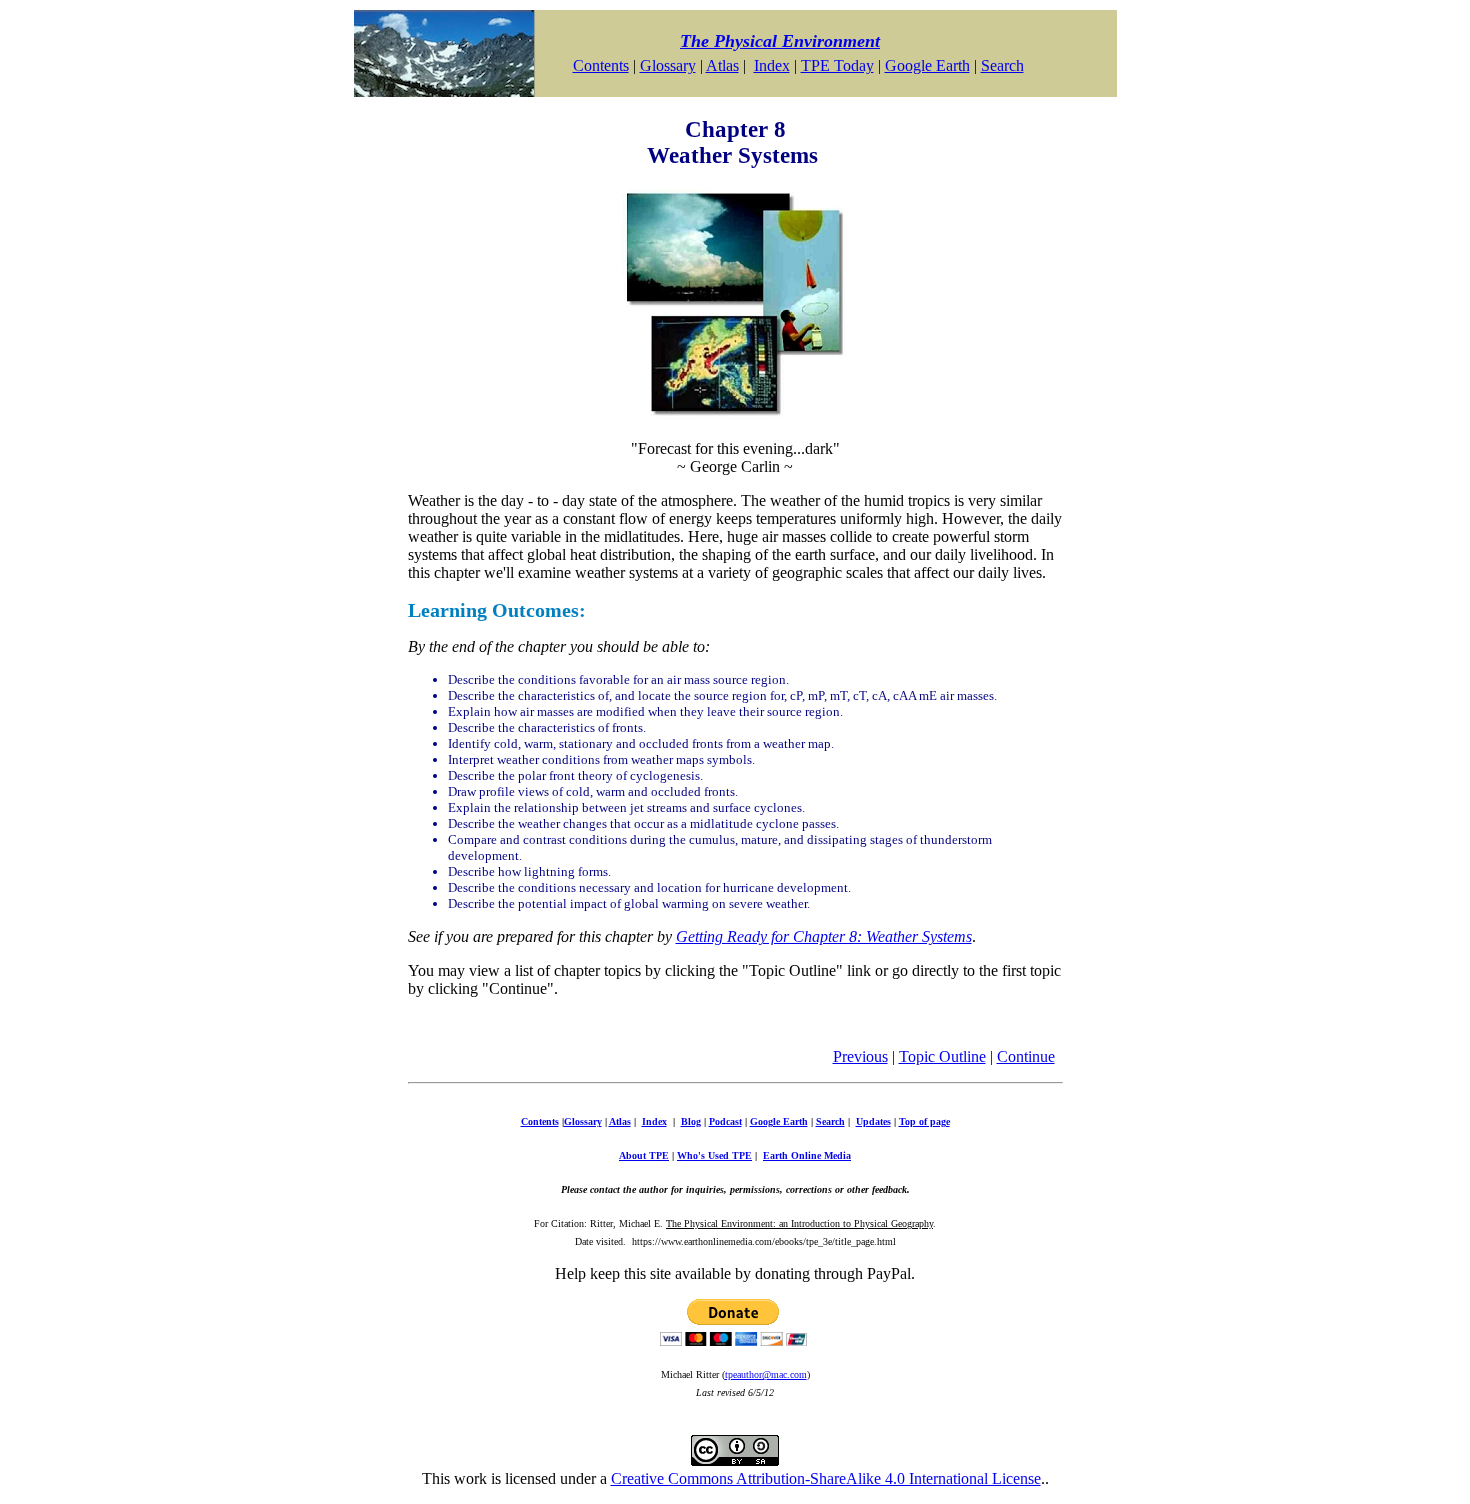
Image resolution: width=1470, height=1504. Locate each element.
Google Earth (927, 65)
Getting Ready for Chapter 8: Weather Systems (824, 936)
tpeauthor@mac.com (766, 1374)
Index (772, 65)
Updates (873, 1121)
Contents (601, 65)
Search (1002, 65)
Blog (691, 1121)
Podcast (725, 1121)
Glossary (668, 65)
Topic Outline (942, 1056)
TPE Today (837, 65)
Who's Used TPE (714, 1155)
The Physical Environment (780, 41)
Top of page (924, 1121)
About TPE (644, 1155)
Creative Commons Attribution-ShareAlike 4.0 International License (826, 1478)
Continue (1026, 1056)
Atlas (722, 65)
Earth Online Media (807, 1155)
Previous (860, 1056)
